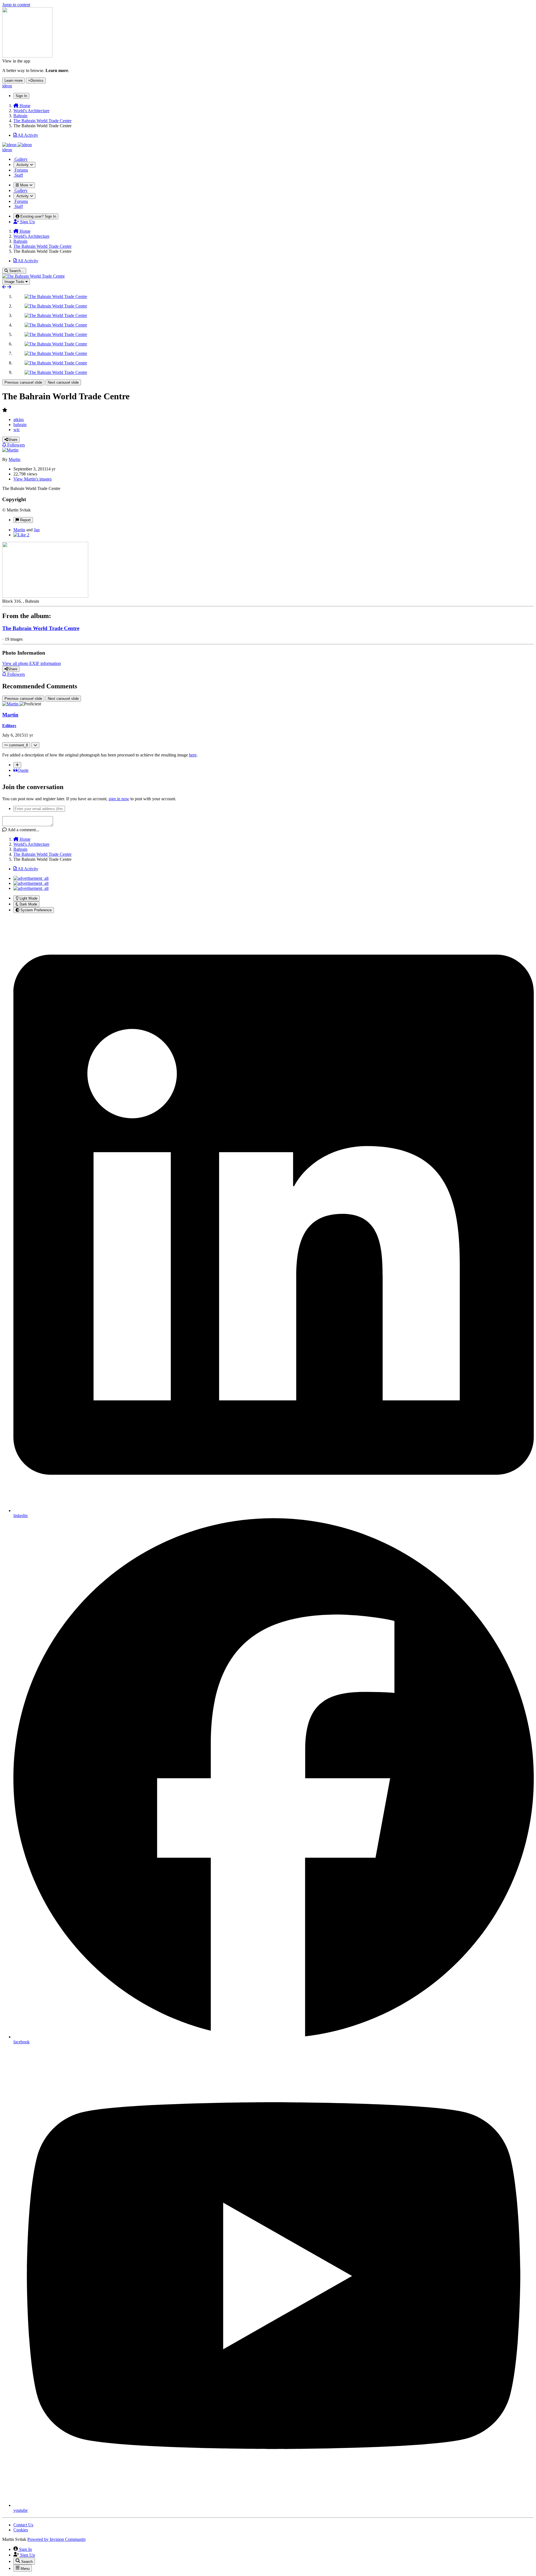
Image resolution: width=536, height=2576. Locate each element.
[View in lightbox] (33, 276)
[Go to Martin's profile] (10, 450)
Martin (15, 459)
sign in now (119, 799)
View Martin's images (33, 479)
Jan (37, 530)
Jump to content (16, 5)
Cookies (21, 2530)
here (193, 755)
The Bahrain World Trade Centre (41, 628)
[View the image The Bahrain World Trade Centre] (56, 296)
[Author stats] (35, 745)
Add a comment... (23, 830)
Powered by (57, 2539)
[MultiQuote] (17, 765)
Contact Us (23, 2525)
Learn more (14, 80)
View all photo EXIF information (32, 663)
